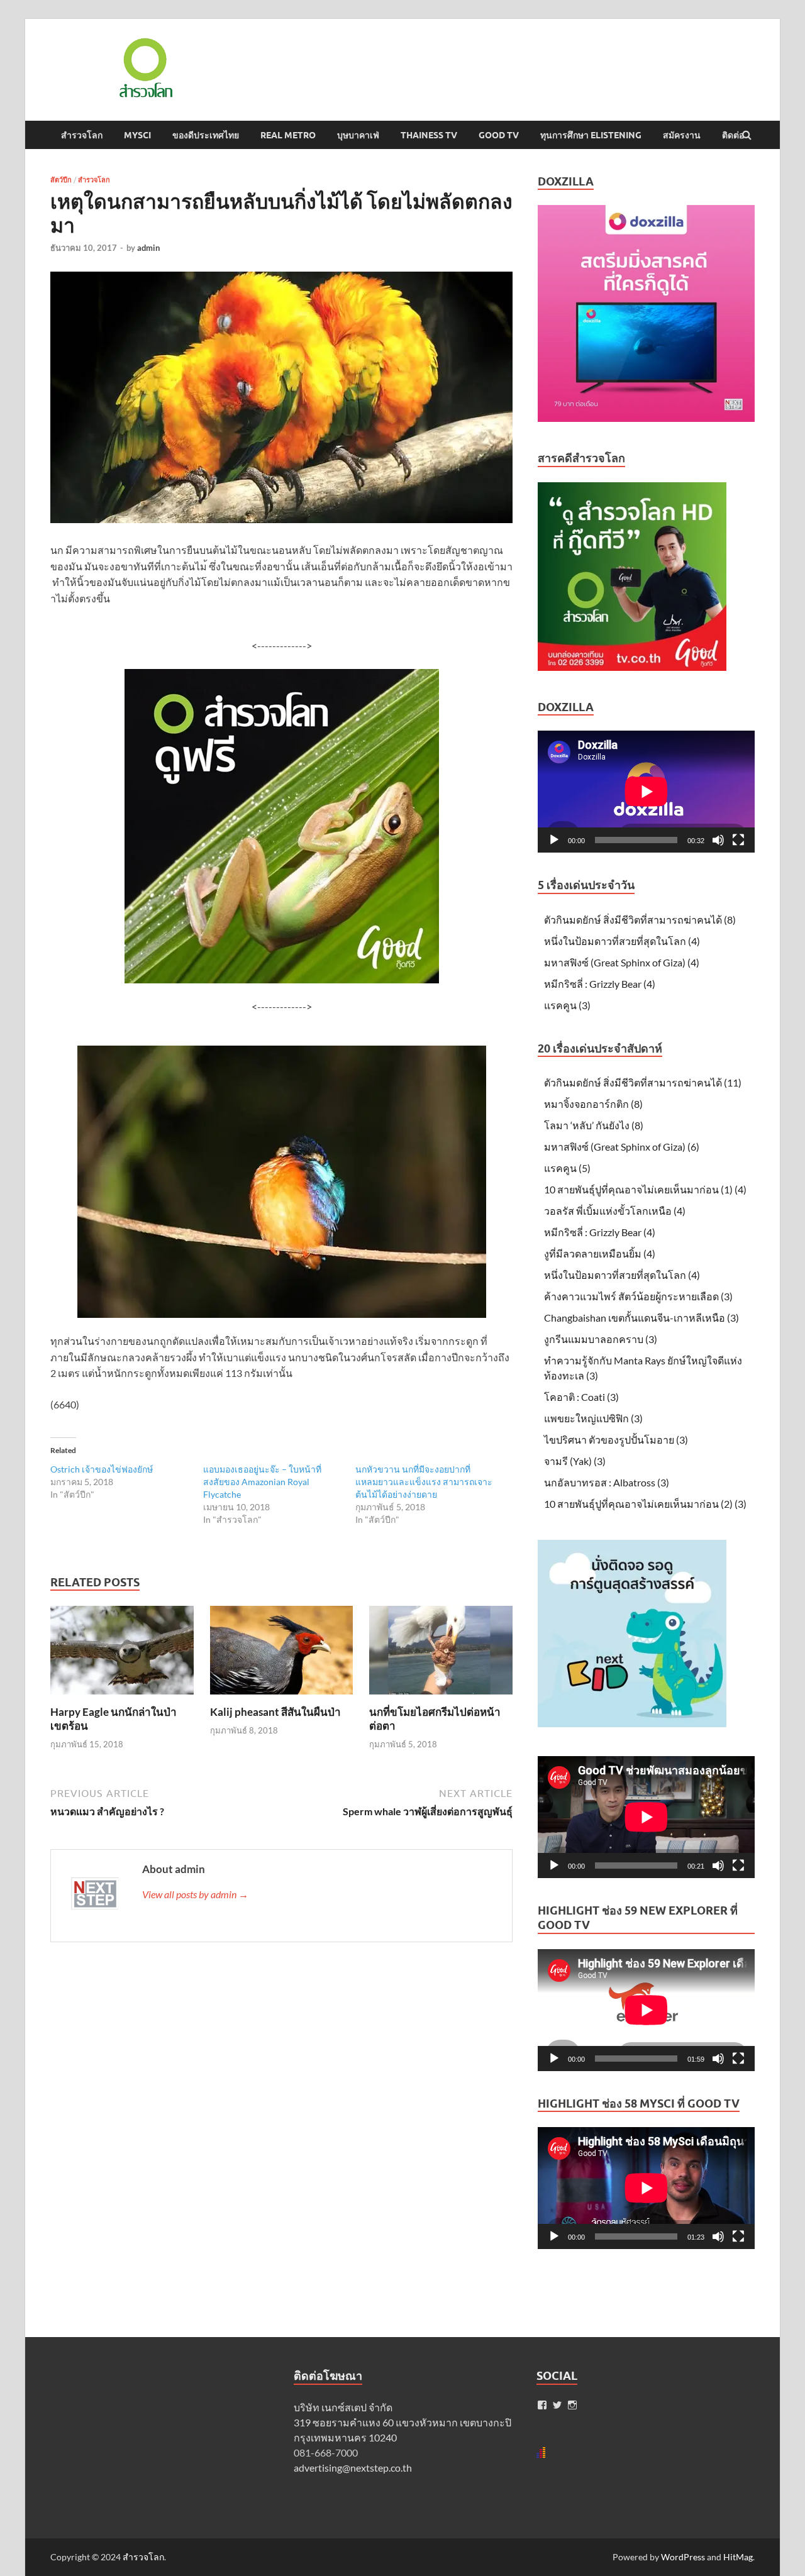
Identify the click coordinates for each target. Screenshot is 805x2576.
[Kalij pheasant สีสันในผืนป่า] (282, 1697)
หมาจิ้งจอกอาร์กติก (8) (593, 1104)
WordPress (683, 2557)
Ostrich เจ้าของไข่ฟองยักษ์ (102, 1469)
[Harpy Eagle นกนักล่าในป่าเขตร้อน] (122, 1697)
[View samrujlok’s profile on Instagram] (572, 2405)
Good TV (499, 135)
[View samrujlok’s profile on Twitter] (557, 2405)
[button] (145, 68)
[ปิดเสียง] (718, 840)
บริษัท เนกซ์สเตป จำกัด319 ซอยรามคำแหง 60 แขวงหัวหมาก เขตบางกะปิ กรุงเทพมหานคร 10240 (402, 2422)
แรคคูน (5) (567, 1168)
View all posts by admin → (195, 1894)
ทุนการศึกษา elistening (591, 135)
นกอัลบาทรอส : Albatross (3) (607, 1482)
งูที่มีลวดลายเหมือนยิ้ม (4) (600, 1253)
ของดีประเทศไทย (206, 135)
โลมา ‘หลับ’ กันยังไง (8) (594, 1125)
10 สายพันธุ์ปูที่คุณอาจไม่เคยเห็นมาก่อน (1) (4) (645, 1189)
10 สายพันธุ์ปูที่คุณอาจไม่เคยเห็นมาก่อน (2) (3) (645, 1504)
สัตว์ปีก (61, 180)
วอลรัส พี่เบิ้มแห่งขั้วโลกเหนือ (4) (615, 1211)
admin (148, 248)
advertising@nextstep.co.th (353, 2468)
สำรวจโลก (82, 135)
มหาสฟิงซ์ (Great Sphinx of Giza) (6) (622, 1147)
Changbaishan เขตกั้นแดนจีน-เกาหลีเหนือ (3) (641, 1318)
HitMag (738, 2557)
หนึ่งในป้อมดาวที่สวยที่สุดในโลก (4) (622, 941)
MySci (137, 135)
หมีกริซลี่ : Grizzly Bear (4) (600, 984)
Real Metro (288, 135)
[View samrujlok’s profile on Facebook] (542, 2405)
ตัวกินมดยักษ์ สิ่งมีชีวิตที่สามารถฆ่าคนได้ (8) (640, 920)
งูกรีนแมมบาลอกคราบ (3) (601, 1339)
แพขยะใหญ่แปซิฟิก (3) (593, 1418)
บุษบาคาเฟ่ (358, 135)
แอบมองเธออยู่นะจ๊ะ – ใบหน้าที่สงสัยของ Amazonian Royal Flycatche (262, 1482)
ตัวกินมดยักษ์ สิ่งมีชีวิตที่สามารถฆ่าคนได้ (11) (643, 1082)
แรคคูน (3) (567, 1005)
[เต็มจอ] (738, 840)
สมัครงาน (682, 135)
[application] (646, 792)
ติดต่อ (733, 135)
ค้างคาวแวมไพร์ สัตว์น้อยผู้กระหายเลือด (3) (638, 1296)
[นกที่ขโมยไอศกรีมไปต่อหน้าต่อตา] (441, 1697)
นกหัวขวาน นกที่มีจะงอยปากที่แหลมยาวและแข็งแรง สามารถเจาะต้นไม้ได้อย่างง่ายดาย (424, 1482)
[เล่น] (554, 840)
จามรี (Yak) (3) (575, 1461)
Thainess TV (429, 135)
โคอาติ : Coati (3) (581, 1397)
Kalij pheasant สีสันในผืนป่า (275, 1712)
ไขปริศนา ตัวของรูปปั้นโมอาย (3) (616, 1440)
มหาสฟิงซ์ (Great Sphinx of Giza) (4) (622, 962)
